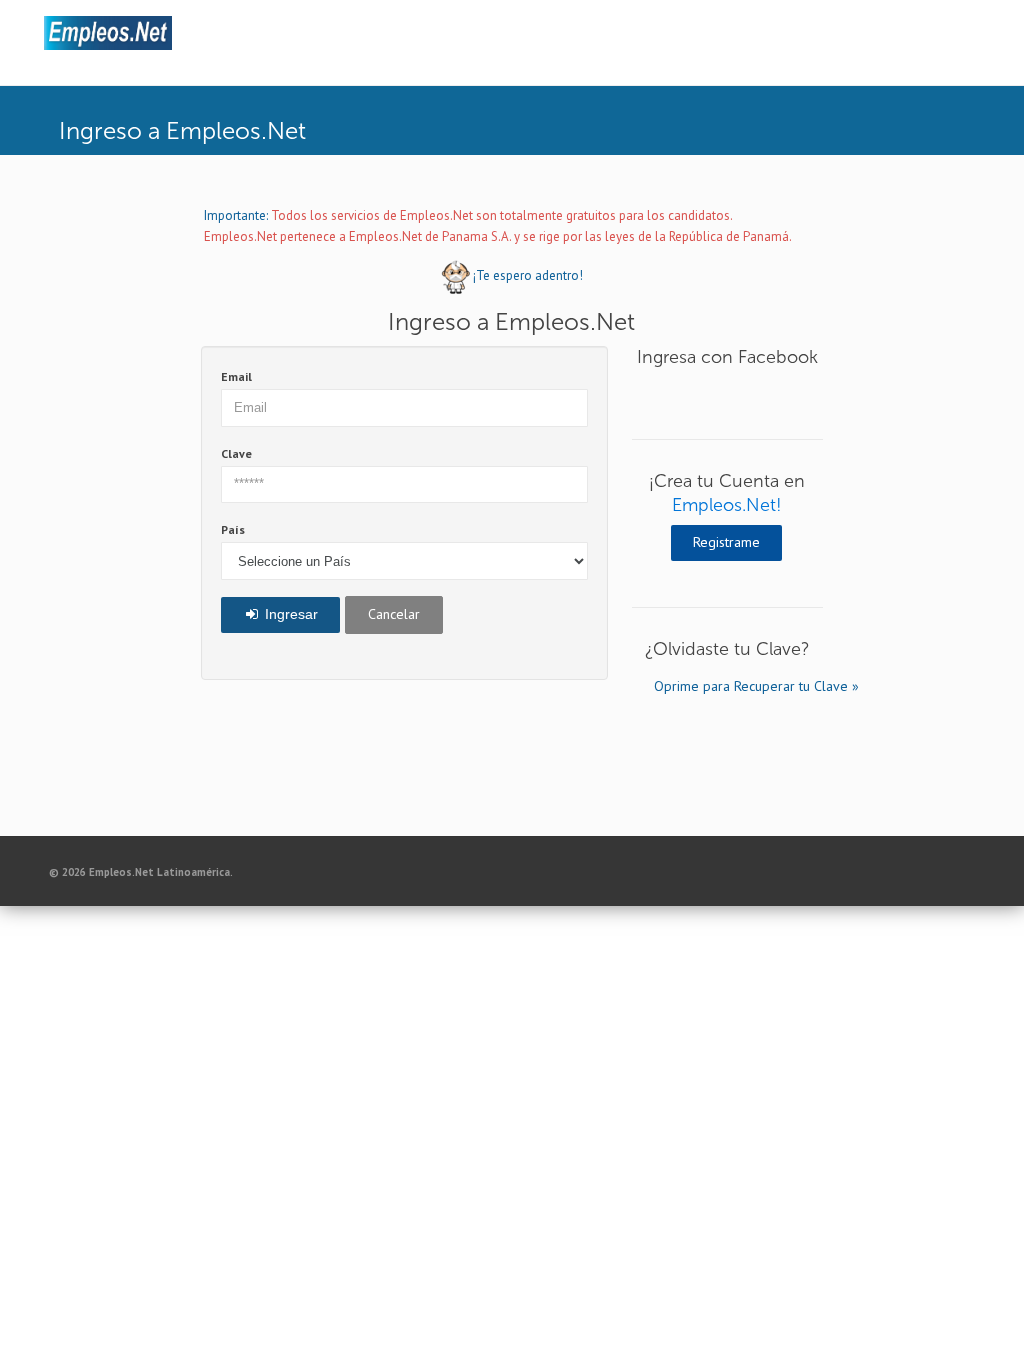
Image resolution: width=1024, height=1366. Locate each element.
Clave (236, 453)
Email (236, 376)
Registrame (726, 542)
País (233, 529)
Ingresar (289, 614)
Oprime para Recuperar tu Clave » (738, 686)
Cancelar (394, 614)
